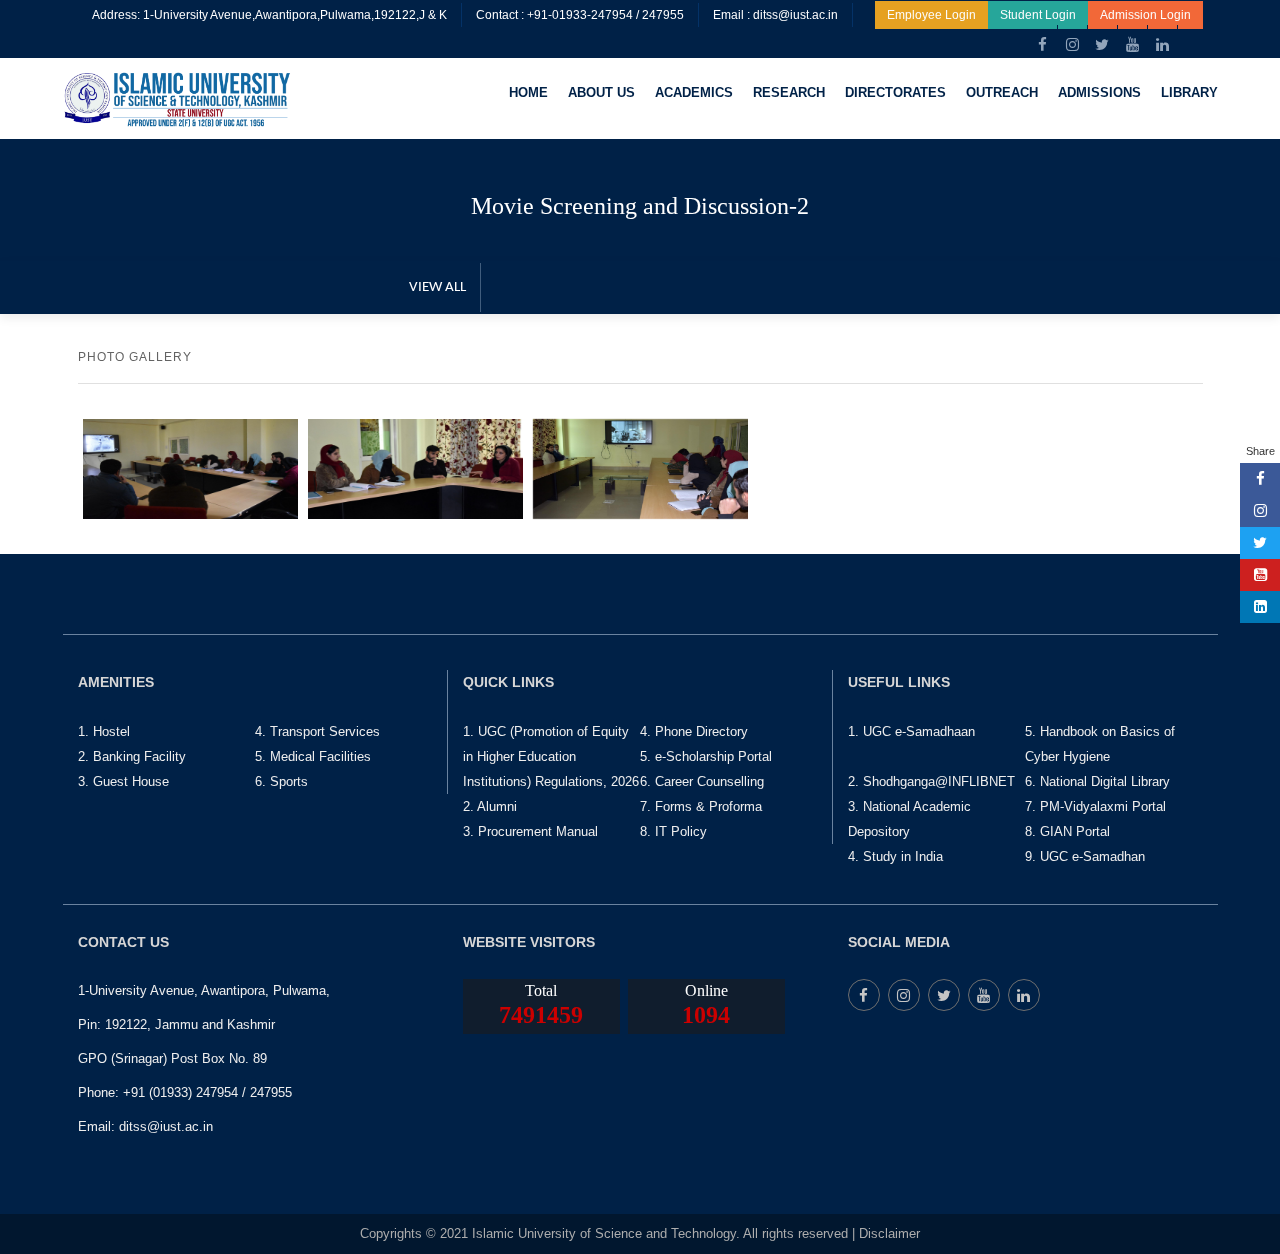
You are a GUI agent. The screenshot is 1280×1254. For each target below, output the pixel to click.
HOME (528, 92)
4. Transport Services (317, 731)
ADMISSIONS (1099, 92)
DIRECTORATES (895, 92)
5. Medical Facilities (313, 756)
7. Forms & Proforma (701, 806)
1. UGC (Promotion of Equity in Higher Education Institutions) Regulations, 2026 (551, 756)
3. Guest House (123, 781)
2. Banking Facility (132, 756)
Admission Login (1145, 15)
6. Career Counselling (702, 781)
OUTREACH (1002, 92)
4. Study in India (895, 856)
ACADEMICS (694, 92)
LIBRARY (1189, 92)
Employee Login (931, 15)
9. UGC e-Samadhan (1085, 856)
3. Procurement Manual (530, 831)
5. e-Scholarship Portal (706, 756)
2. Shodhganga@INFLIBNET (931, 781)
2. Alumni (490, 806)
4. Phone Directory (694, 731)
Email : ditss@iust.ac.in (775, 15)
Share (1260, 451)
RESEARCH (789, 92)
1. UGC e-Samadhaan (911, 731)
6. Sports (281, 781)
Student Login (1038, 15)
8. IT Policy (673, 831)
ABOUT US (601, 92)
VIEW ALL (437, 287)
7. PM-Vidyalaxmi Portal (1095, 806)
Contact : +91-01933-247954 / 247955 (580, 15)
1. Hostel (104, 731)
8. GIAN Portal (1067, 831)
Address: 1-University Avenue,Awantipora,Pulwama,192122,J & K (269, 15)
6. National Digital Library (1097, 781)
